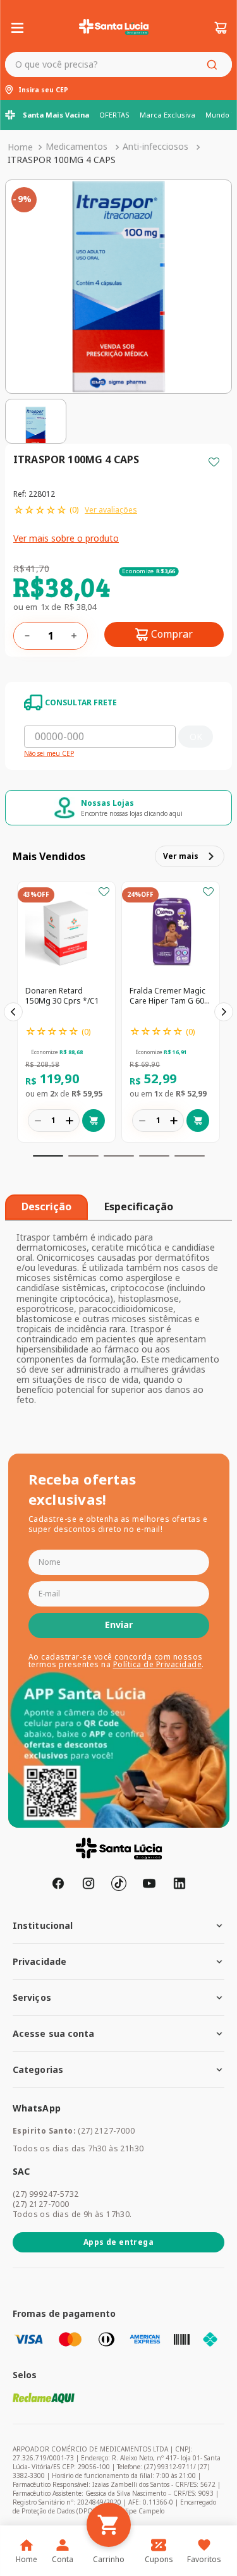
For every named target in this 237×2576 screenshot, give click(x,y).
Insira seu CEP (43, 90)
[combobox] (118, 64)
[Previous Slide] (13, 1012)
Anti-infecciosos (155, 146)
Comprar (172, 634)
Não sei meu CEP (49, 754)
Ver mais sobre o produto (66, 538)
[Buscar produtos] (214, 64)
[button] (48, 1156)
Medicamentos (76, 146)
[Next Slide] (224, 1012)
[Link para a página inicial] (20, 147)
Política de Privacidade (158, 1664)
